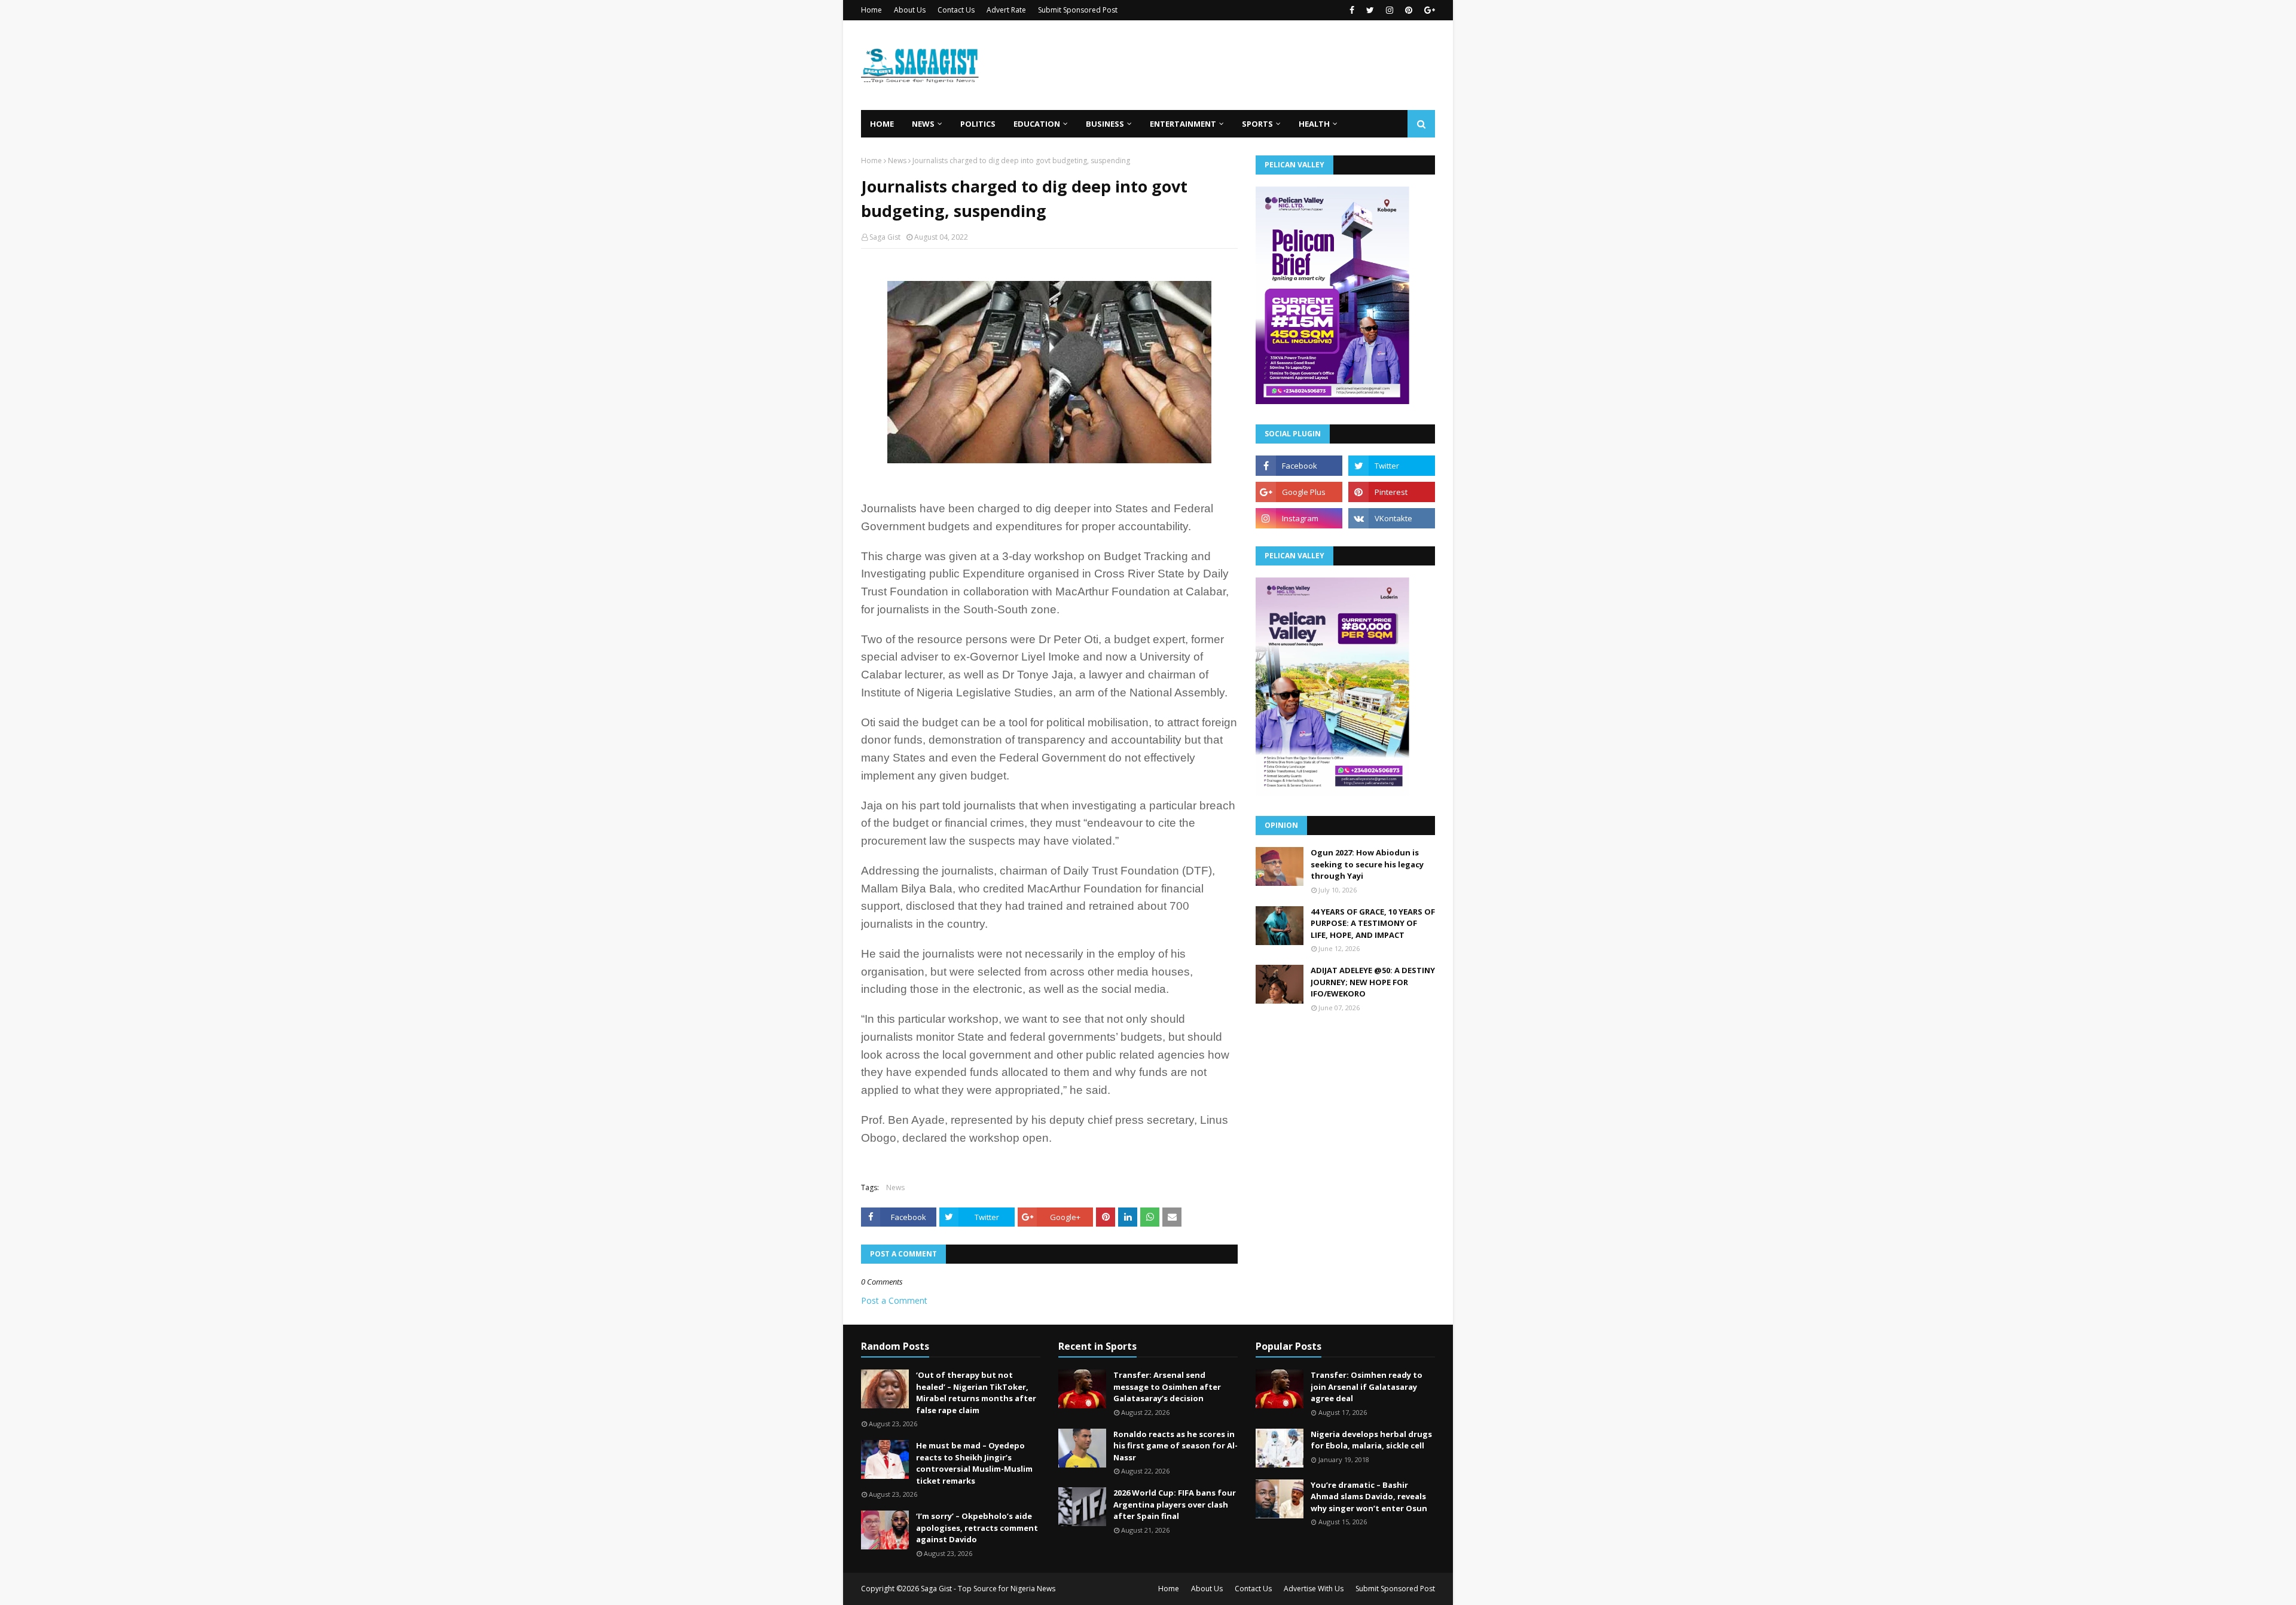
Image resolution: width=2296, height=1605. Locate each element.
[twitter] (1370, 10)
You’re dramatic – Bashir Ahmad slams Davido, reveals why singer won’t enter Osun (1369, 1497)
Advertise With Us (1314, 1589)
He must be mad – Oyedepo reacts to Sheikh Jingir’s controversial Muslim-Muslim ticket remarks (974, 1463)
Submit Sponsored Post (1078, 10)
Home (871, 10)
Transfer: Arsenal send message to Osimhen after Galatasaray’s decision (1167, 1387)
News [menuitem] (923, 124)
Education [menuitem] (1037, 124)
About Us (910, 10)
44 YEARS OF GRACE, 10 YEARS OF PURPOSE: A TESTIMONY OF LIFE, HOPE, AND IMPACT (1373, 923)
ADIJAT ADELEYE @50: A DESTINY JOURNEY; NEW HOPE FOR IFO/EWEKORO (1373, 982)
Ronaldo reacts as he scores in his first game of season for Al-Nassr (1176, 1446)
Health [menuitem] (1314, 124)
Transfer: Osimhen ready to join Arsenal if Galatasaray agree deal (1367, 1387)
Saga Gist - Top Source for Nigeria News (988, 1589)
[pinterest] (1409, 10)
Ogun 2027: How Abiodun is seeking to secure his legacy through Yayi (1367, 864)
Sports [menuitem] (1257, 124)
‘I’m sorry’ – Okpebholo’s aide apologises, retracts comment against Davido (977, 1528)
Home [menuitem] (882, 124)
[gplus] (1428, 10)
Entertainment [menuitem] (1183, 124)
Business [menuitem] (1105, 124)
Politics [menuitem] (978, 124)
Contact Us (956, 10)
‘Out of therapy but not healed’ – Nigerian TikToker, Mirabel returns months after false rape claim (976, 1392)
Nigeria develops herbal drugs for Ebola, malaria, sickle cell (1371, 1440)
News (897, 160)
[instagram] (1390, 10)
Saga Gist (885, 237)
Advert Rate (1006, 10)
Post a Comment (894, 1300)
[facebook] (1352, 10)
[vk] (1392, 518)
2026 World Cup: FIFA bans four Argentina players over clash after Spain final (1175, 1504)
